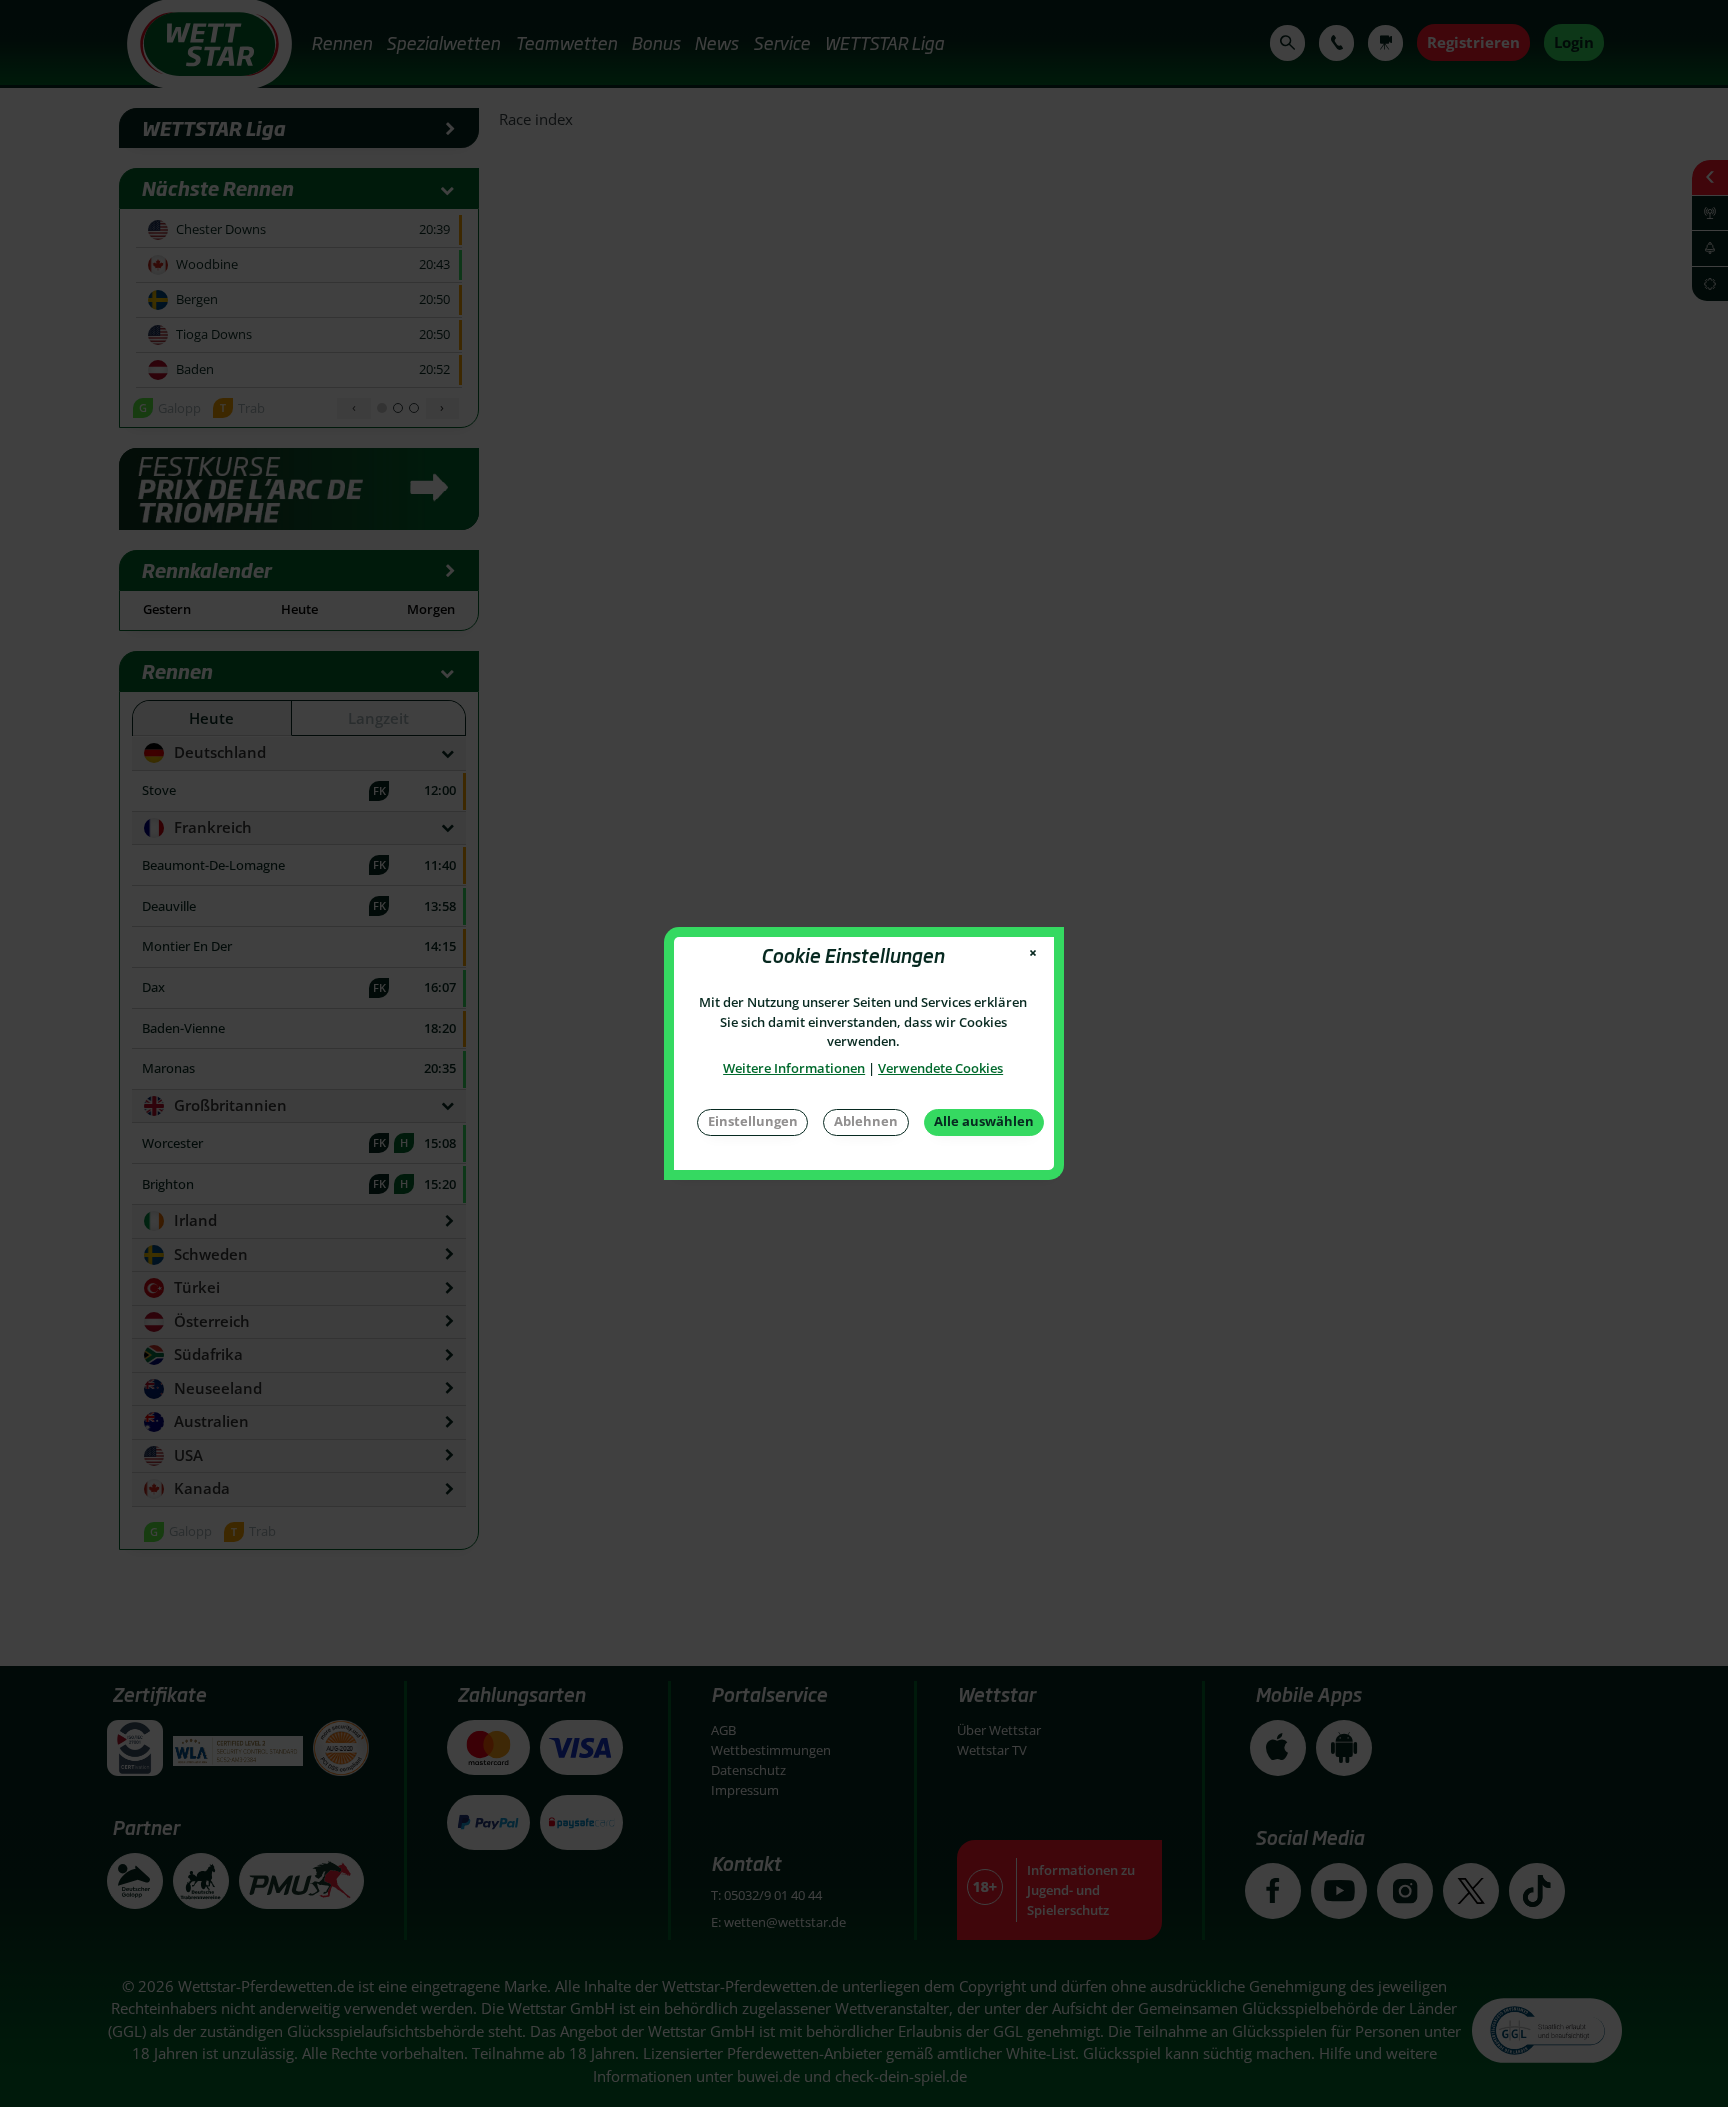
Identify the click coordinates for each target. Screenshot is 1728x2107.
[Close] (1033, 953)
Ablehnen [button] (866, 1121)
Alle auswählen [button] (984, 1121)
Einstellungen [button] (753, 1121)
